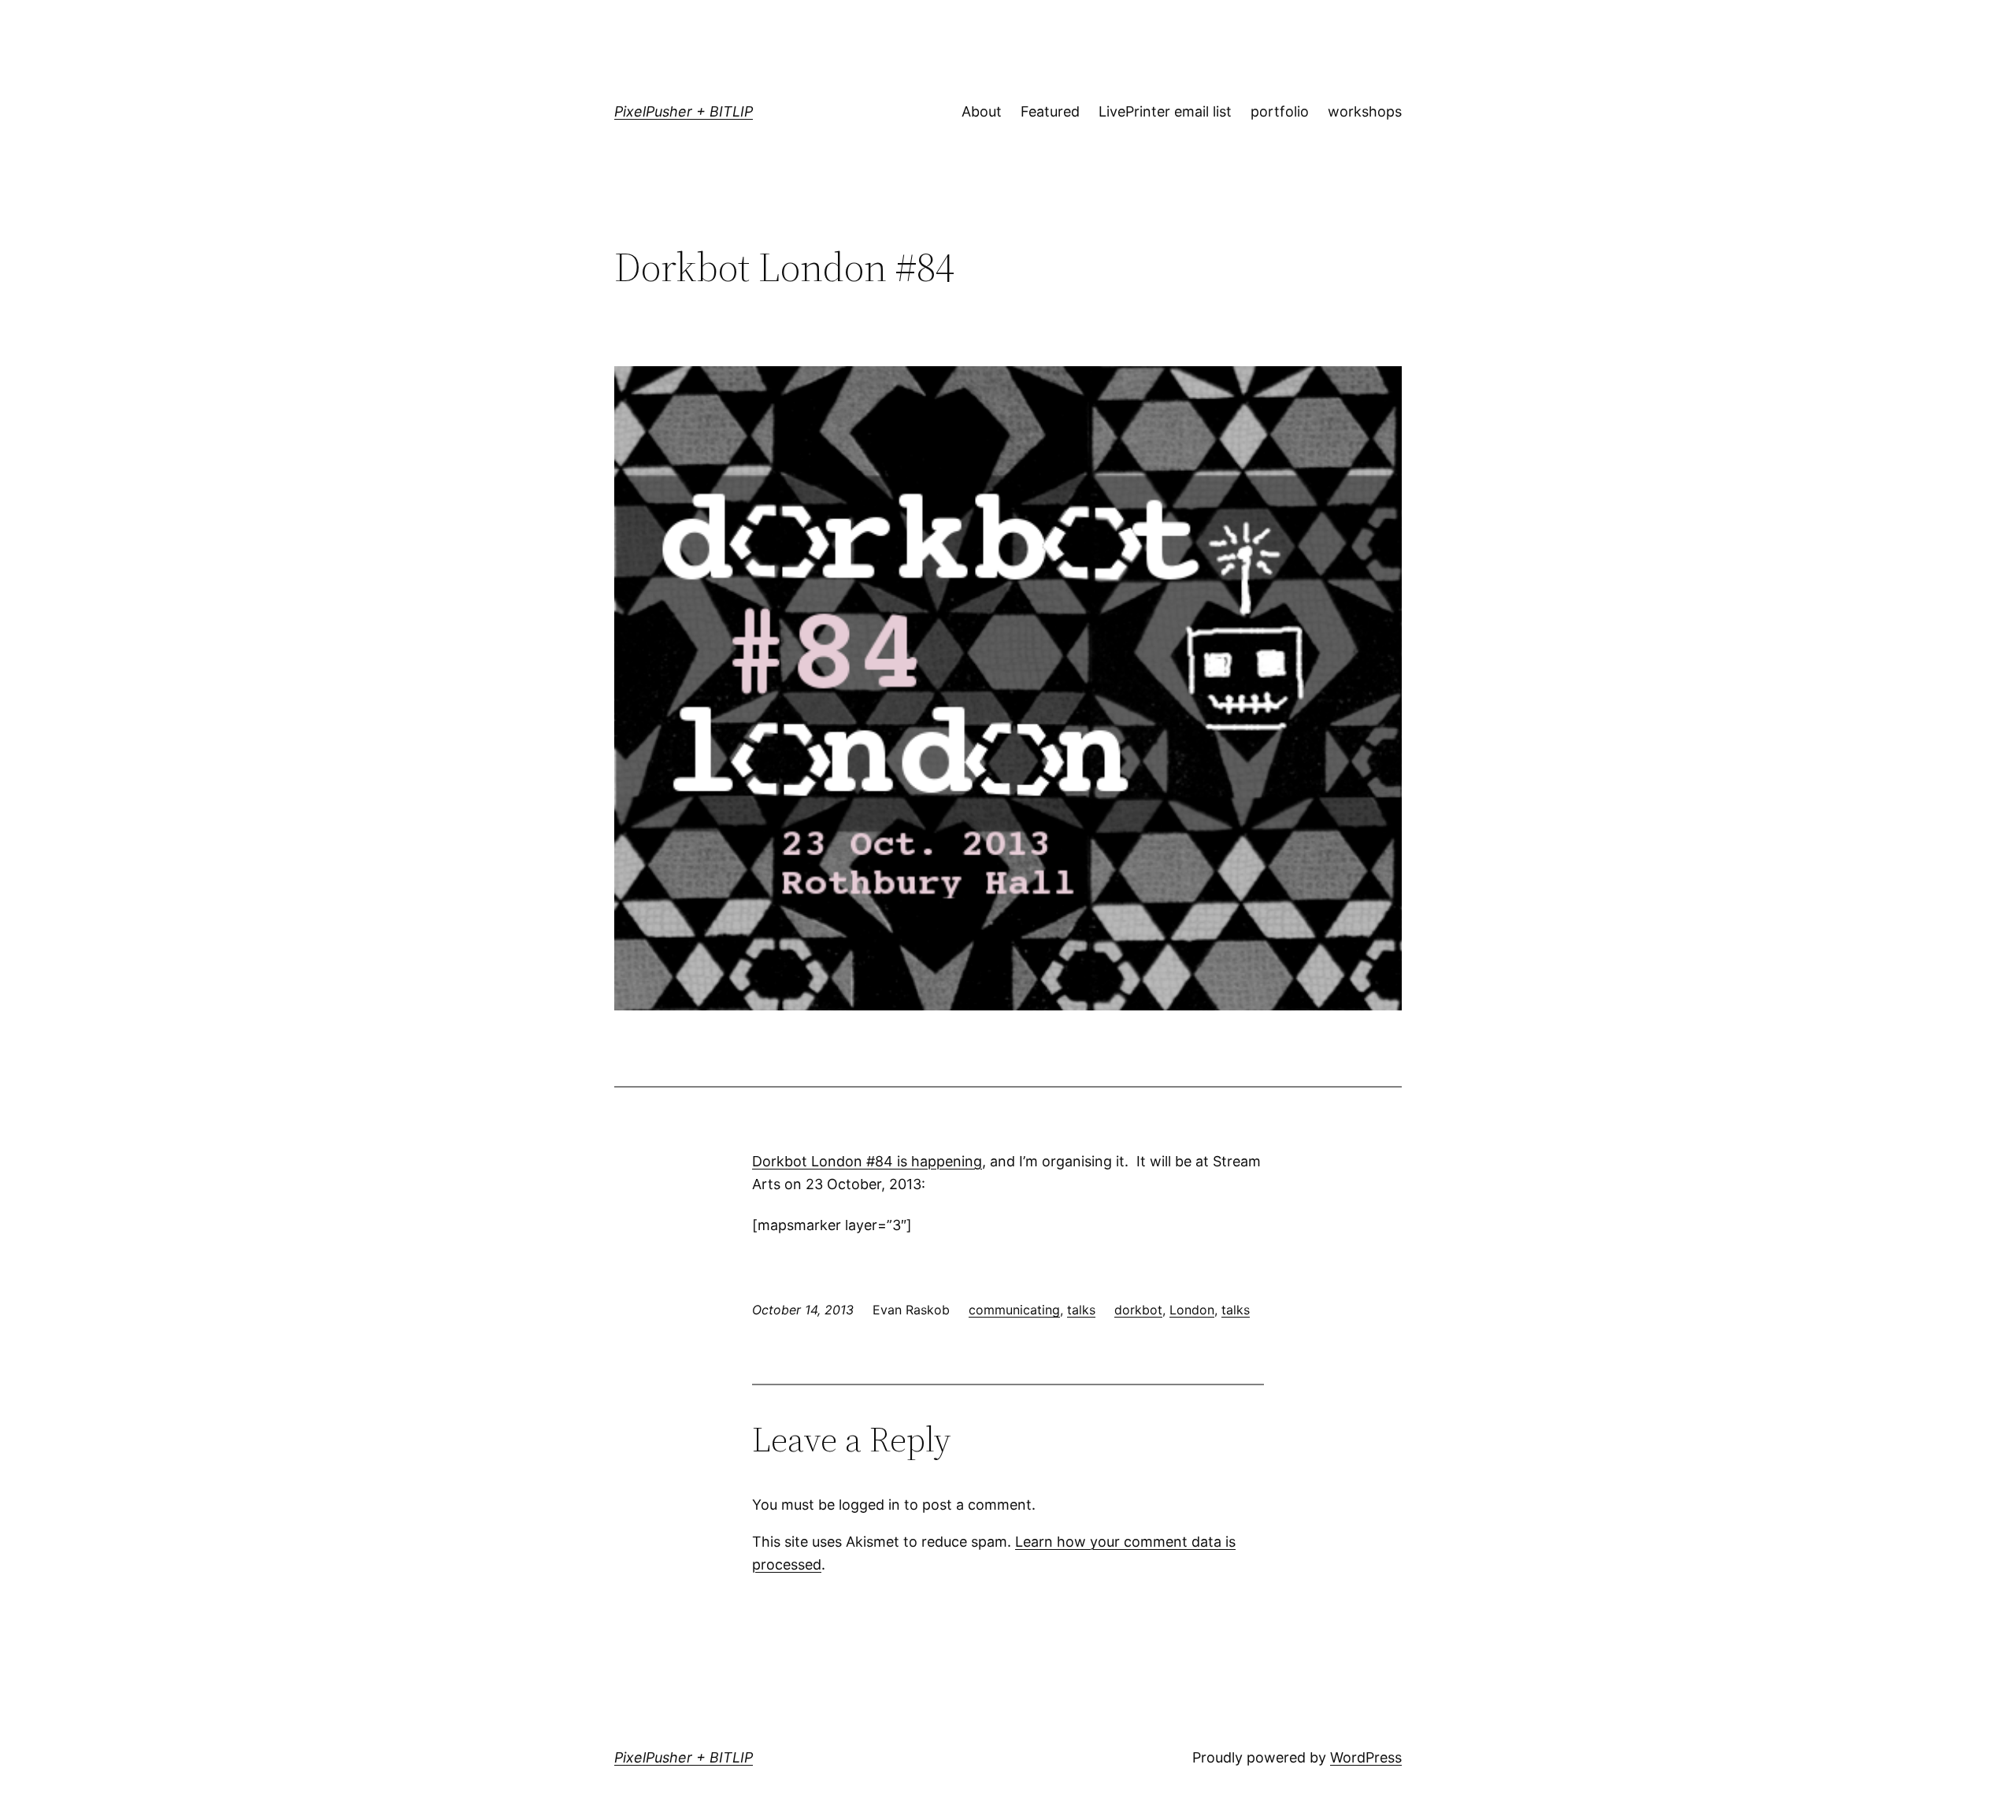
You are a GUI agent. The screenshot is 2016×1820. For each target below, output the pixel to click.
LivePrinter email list (1165, 111)
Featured (1050, 111)
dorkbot (1138, 1310)
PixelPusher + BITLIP (684, 111)
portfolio (1280, 111)
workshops (1365, 111)
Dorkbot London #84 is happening (867, 1161)
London (1192, 1310)
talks (1081, 1310)
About (982, 111)
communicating (1014, 1310)
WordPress (1366, 1757)
